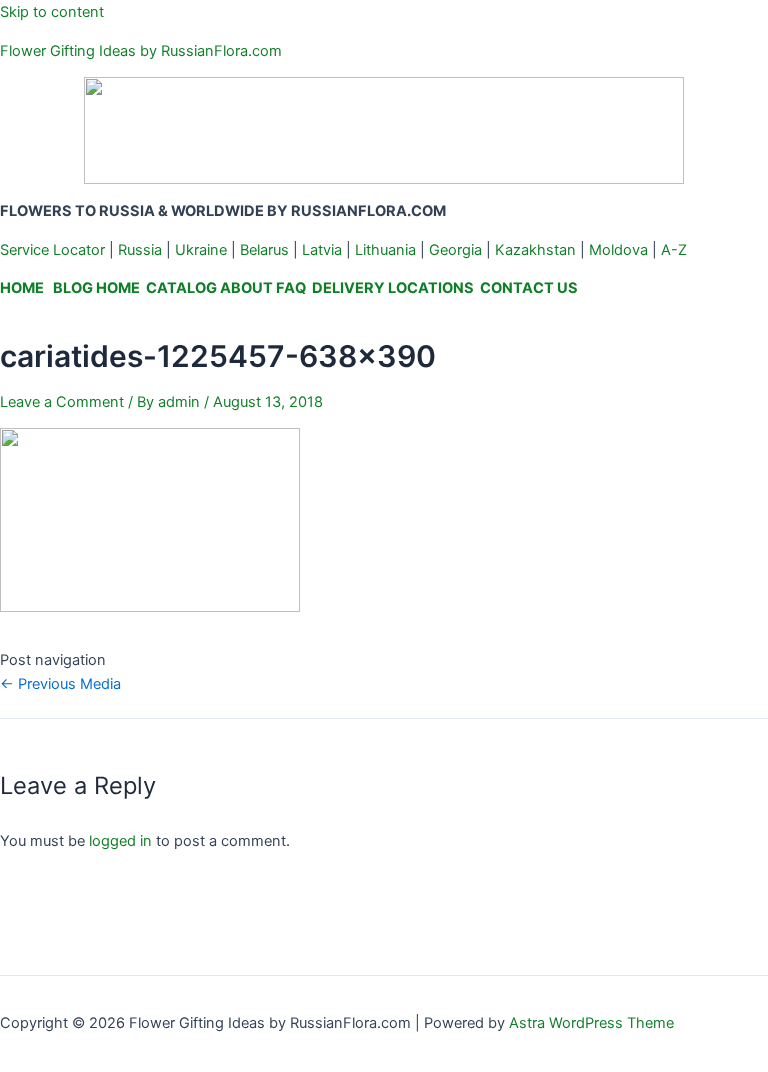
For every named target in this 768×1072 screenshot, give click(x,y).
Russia (140, 250)
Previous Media (60, 684)
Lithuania (385, 250)
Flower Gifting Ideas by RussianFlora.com (141, 51)
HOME (22, 288)
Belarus (264, 250)
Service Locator (52, 250)
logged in (120, 841)
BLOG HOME (96, 288)
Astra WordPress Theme (591, 1023)
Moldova (618, 250)
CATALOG (181, 288)
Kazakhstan (535, 250)
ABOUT (246, 288)
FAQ (291, 288)
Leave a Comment (62, 402)
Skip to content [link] (52, 12)
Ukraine (201, 250)
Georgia (455, 250)
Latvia (322, 250)
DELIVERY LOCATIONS (393, 288)
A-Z (674, 250)
